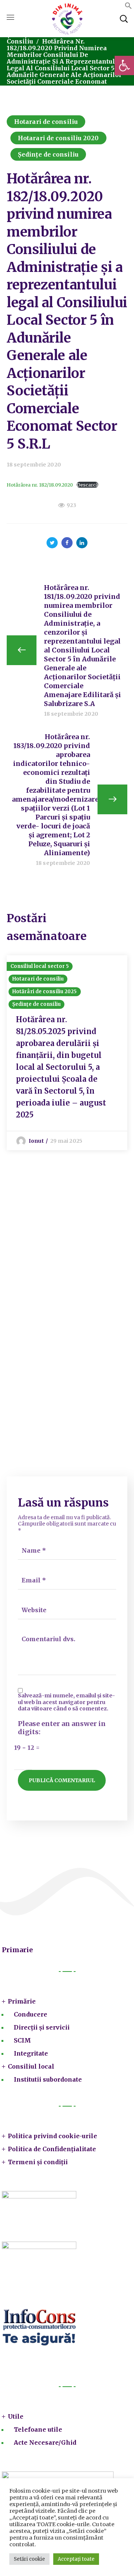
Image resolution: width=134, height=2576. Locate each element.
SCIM (22, 2040)
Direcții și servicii (42, 2027)
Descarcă (87, 485)
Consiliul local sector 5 (40, 966)
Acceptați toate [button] (76, 2559)
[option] (67, 1053)
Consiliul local (31, 2066)
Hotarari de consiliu (46, 122)
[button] (124, 65)
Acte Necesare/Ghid (45, 2442)
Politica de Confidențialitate (52, 2149)
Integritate (31, 2053)
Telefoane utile (38, 2429)
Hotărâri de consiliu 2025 (45, 992)
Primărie (22, 2001)
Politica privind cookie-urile (52, 2136)
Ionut (36, 1141)
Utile (16, 2416)
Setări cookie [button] (29, 2559)
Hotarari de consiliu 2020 (58, 138)
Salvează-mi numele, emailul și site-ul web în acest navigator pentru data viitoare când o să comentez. (66, 1702)
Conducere (31, 2014)
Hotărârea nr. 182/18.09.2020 (40, 485)
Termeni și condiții (38, 2162)
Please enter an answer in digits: (62, 1728)
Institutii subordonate (48, 2079)
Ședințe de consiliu (48, 154)
